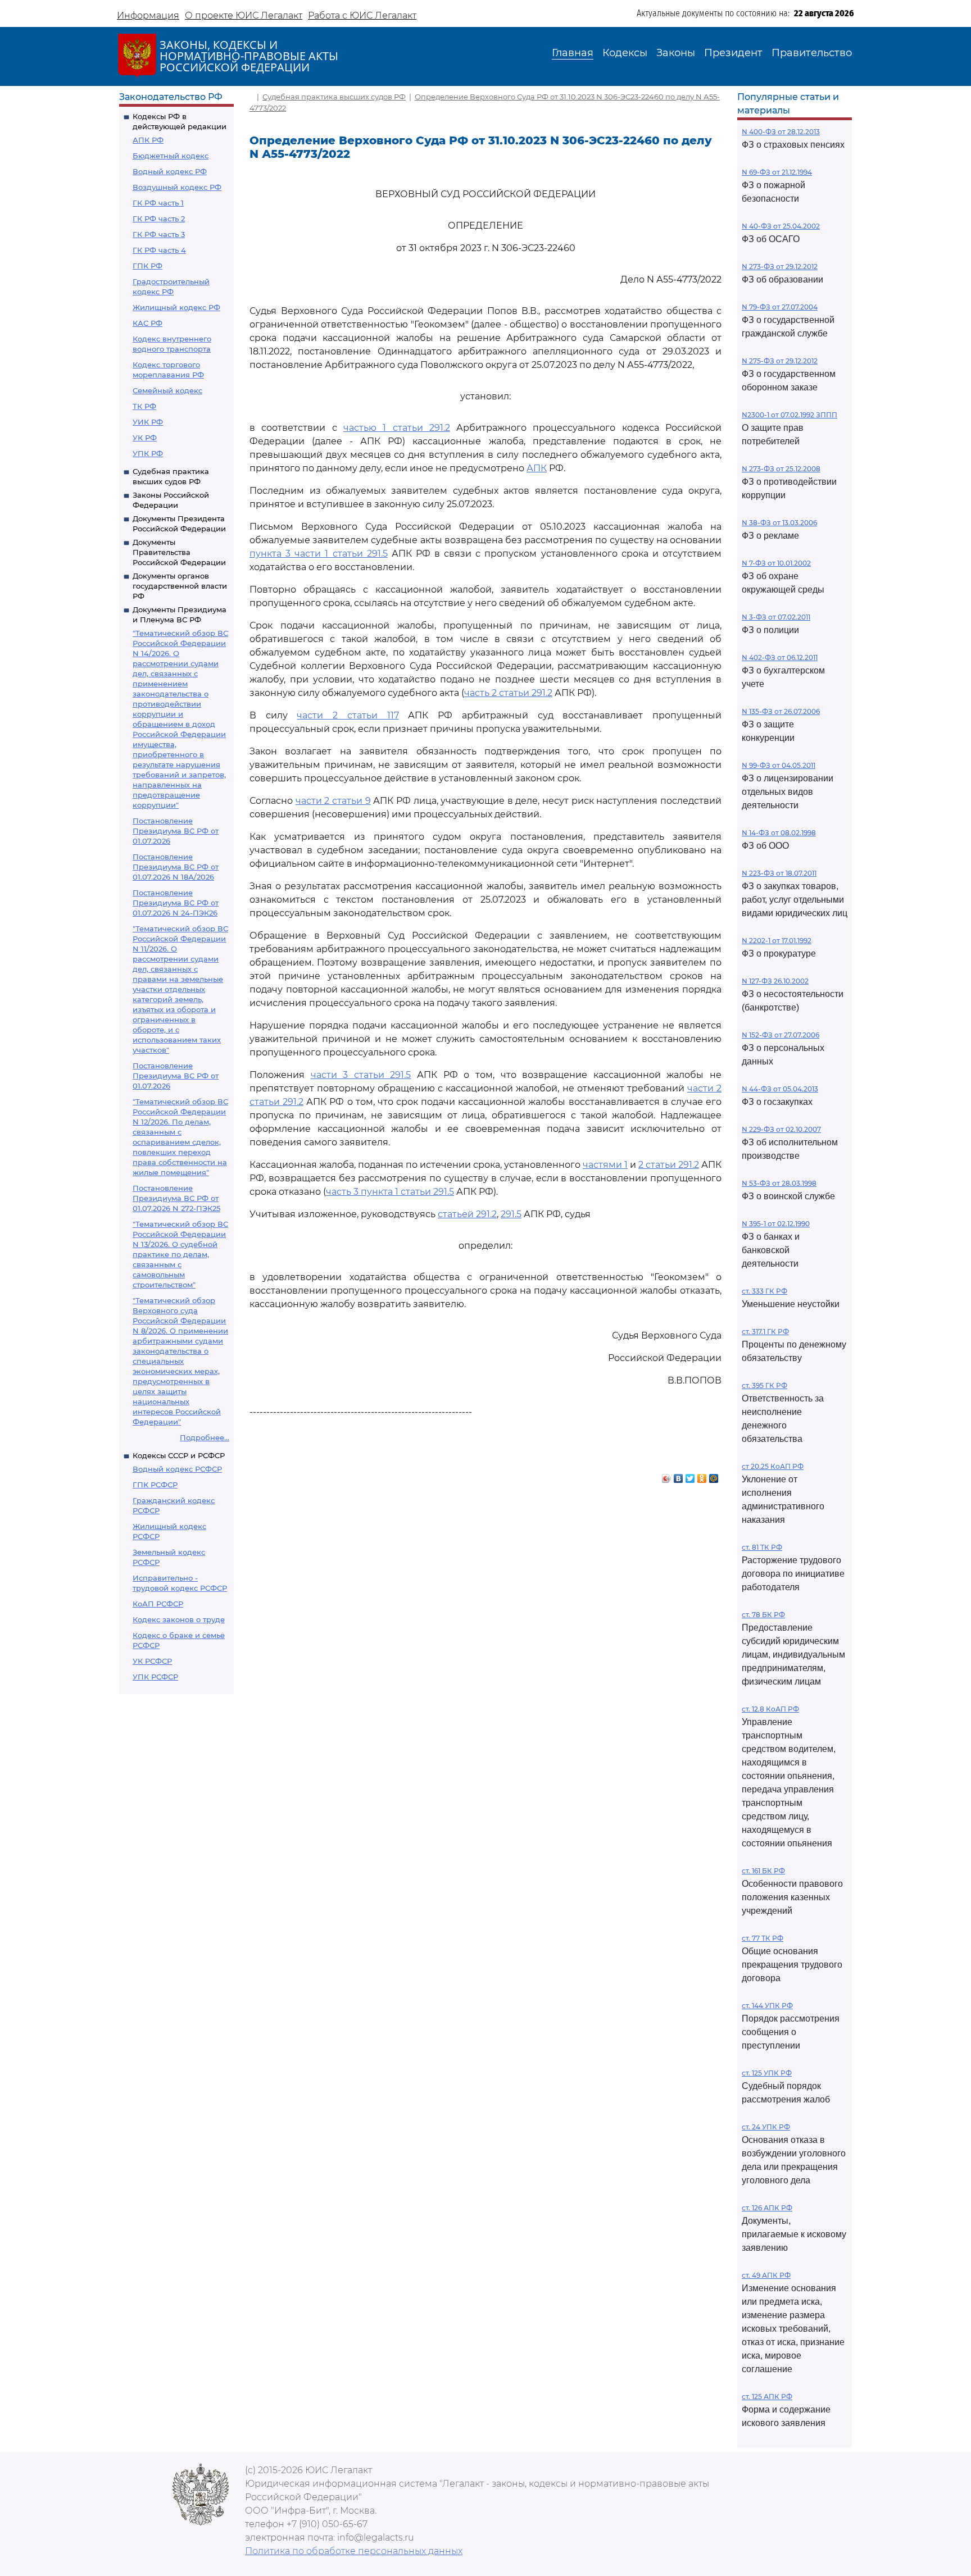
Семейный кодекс (167, 390)
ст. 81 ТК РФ (762, 1547)
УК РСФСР (152, 1661)
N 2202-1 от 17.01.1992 (777, 941)
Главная (573, 53)
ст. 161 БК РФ (763, 1871)
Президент (733, 53)
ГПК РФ (148, 266)
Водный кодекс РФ (170, 171)
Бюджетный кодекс (171, 156)
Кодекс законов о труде (179, 1619)
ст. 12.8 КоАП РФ (770, 1709)
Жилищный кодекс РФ (176, 307)
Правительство (812, 53)
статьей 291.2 (467, 1214)
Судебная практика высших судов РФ (334, 97)
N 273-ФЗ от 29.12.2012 (780, 267)
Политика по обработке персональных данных (354, 2551)
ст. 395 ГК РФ (764, 1385)
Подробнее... (205, 1437)
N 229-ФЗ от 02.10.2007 (781, 1129)
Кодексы (625, 53)
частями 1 (605, 1165)
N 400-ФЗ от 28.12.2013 (781, 132)
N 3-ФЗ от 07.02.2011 (776, 617)
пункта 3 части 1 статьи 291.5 (319, 554)
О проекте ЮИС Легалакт (244, 15)
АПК (537, 468)
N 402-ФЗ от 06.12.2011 (780, 657)
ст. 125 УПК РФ (767, 2073)
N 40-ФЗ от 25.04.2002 (781, 226)
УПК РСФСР (155, 1677)
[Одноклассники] (702, 1476)
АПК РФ (148, 140)
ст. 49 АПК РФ (766, 2275)
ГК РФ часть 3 (159, 234)
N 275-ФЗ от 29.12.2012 (780, 361)
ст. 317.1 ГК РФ (765, 1332)
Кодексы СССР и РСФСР (179, 1455)
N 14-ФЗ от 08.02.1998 (779, 833)
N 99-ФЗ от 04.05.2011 (779, 765)
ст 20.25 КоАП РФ (773, 1466)
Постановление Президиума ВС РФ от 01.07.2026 (176, 831)
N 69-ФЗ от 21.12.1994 (777, 172)
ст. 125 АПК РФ (767, 2397)
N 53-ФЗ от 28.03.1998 (779, 1183)
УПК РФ (148, 453)
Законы (676, 53)
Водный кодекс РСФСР (177, 1469)
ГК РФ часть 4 (159, 250)
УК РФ (145, 438)
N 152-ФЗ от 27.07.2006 (781, 1035)
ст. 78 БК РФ (763, 1615)
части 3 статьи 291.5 (361, 1075)
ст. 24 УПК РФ (766, 2127)
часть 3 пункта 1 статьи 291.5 (390, 1192)
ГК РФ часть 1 (158, 203)
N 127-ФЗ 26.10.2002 (775, 981)
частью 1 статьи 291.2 (397, 428)
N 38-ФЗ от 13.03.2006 (779, 523)
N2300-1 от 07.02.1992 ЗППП (789, 415)
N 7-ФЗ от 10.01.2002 (776, 563)
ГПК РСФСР (155, 1485)
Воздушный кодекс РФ (177, 187)
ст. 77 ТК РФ (763, 1938)
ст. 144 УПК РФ (767, 2006)
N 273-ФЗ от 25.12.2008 (781, 469)
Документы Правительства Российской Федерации (179, 552)
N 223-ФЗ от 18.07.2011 (779, 873)
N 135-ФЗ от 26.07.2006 (781, 711)
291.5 (511, 1214)
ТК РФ (144, 406)
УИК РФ (148, 422)
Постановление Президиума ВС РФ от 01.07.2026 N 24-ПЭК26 (176, 903)
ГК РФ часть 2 (159, 219)
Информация (148, 15)
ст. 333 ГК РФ (764, 1291)
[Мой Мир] (714, 1476)
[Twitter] (690, 1476)
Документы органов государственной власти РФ (180, 586)
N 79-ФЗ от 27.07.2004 (780, 307)
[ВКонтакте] (679, 1476)
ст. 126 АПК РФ (767, 2208)
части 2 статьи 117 (348, 715)
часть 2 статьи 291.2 (508, 693)
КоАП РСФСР (158, 1604)
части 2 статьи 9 (333, 801)
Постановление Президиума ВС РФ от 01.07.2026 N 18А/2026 (176, 867)
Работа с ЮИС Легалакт (362, 15)
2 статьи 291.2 (669, 1165)
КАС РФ (148, 323)
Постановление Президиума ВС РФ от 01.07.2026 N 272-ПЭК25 (176, 1198)
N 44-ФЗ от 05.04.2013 (780, 1089)
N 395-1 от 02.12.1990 (776, 1224)
